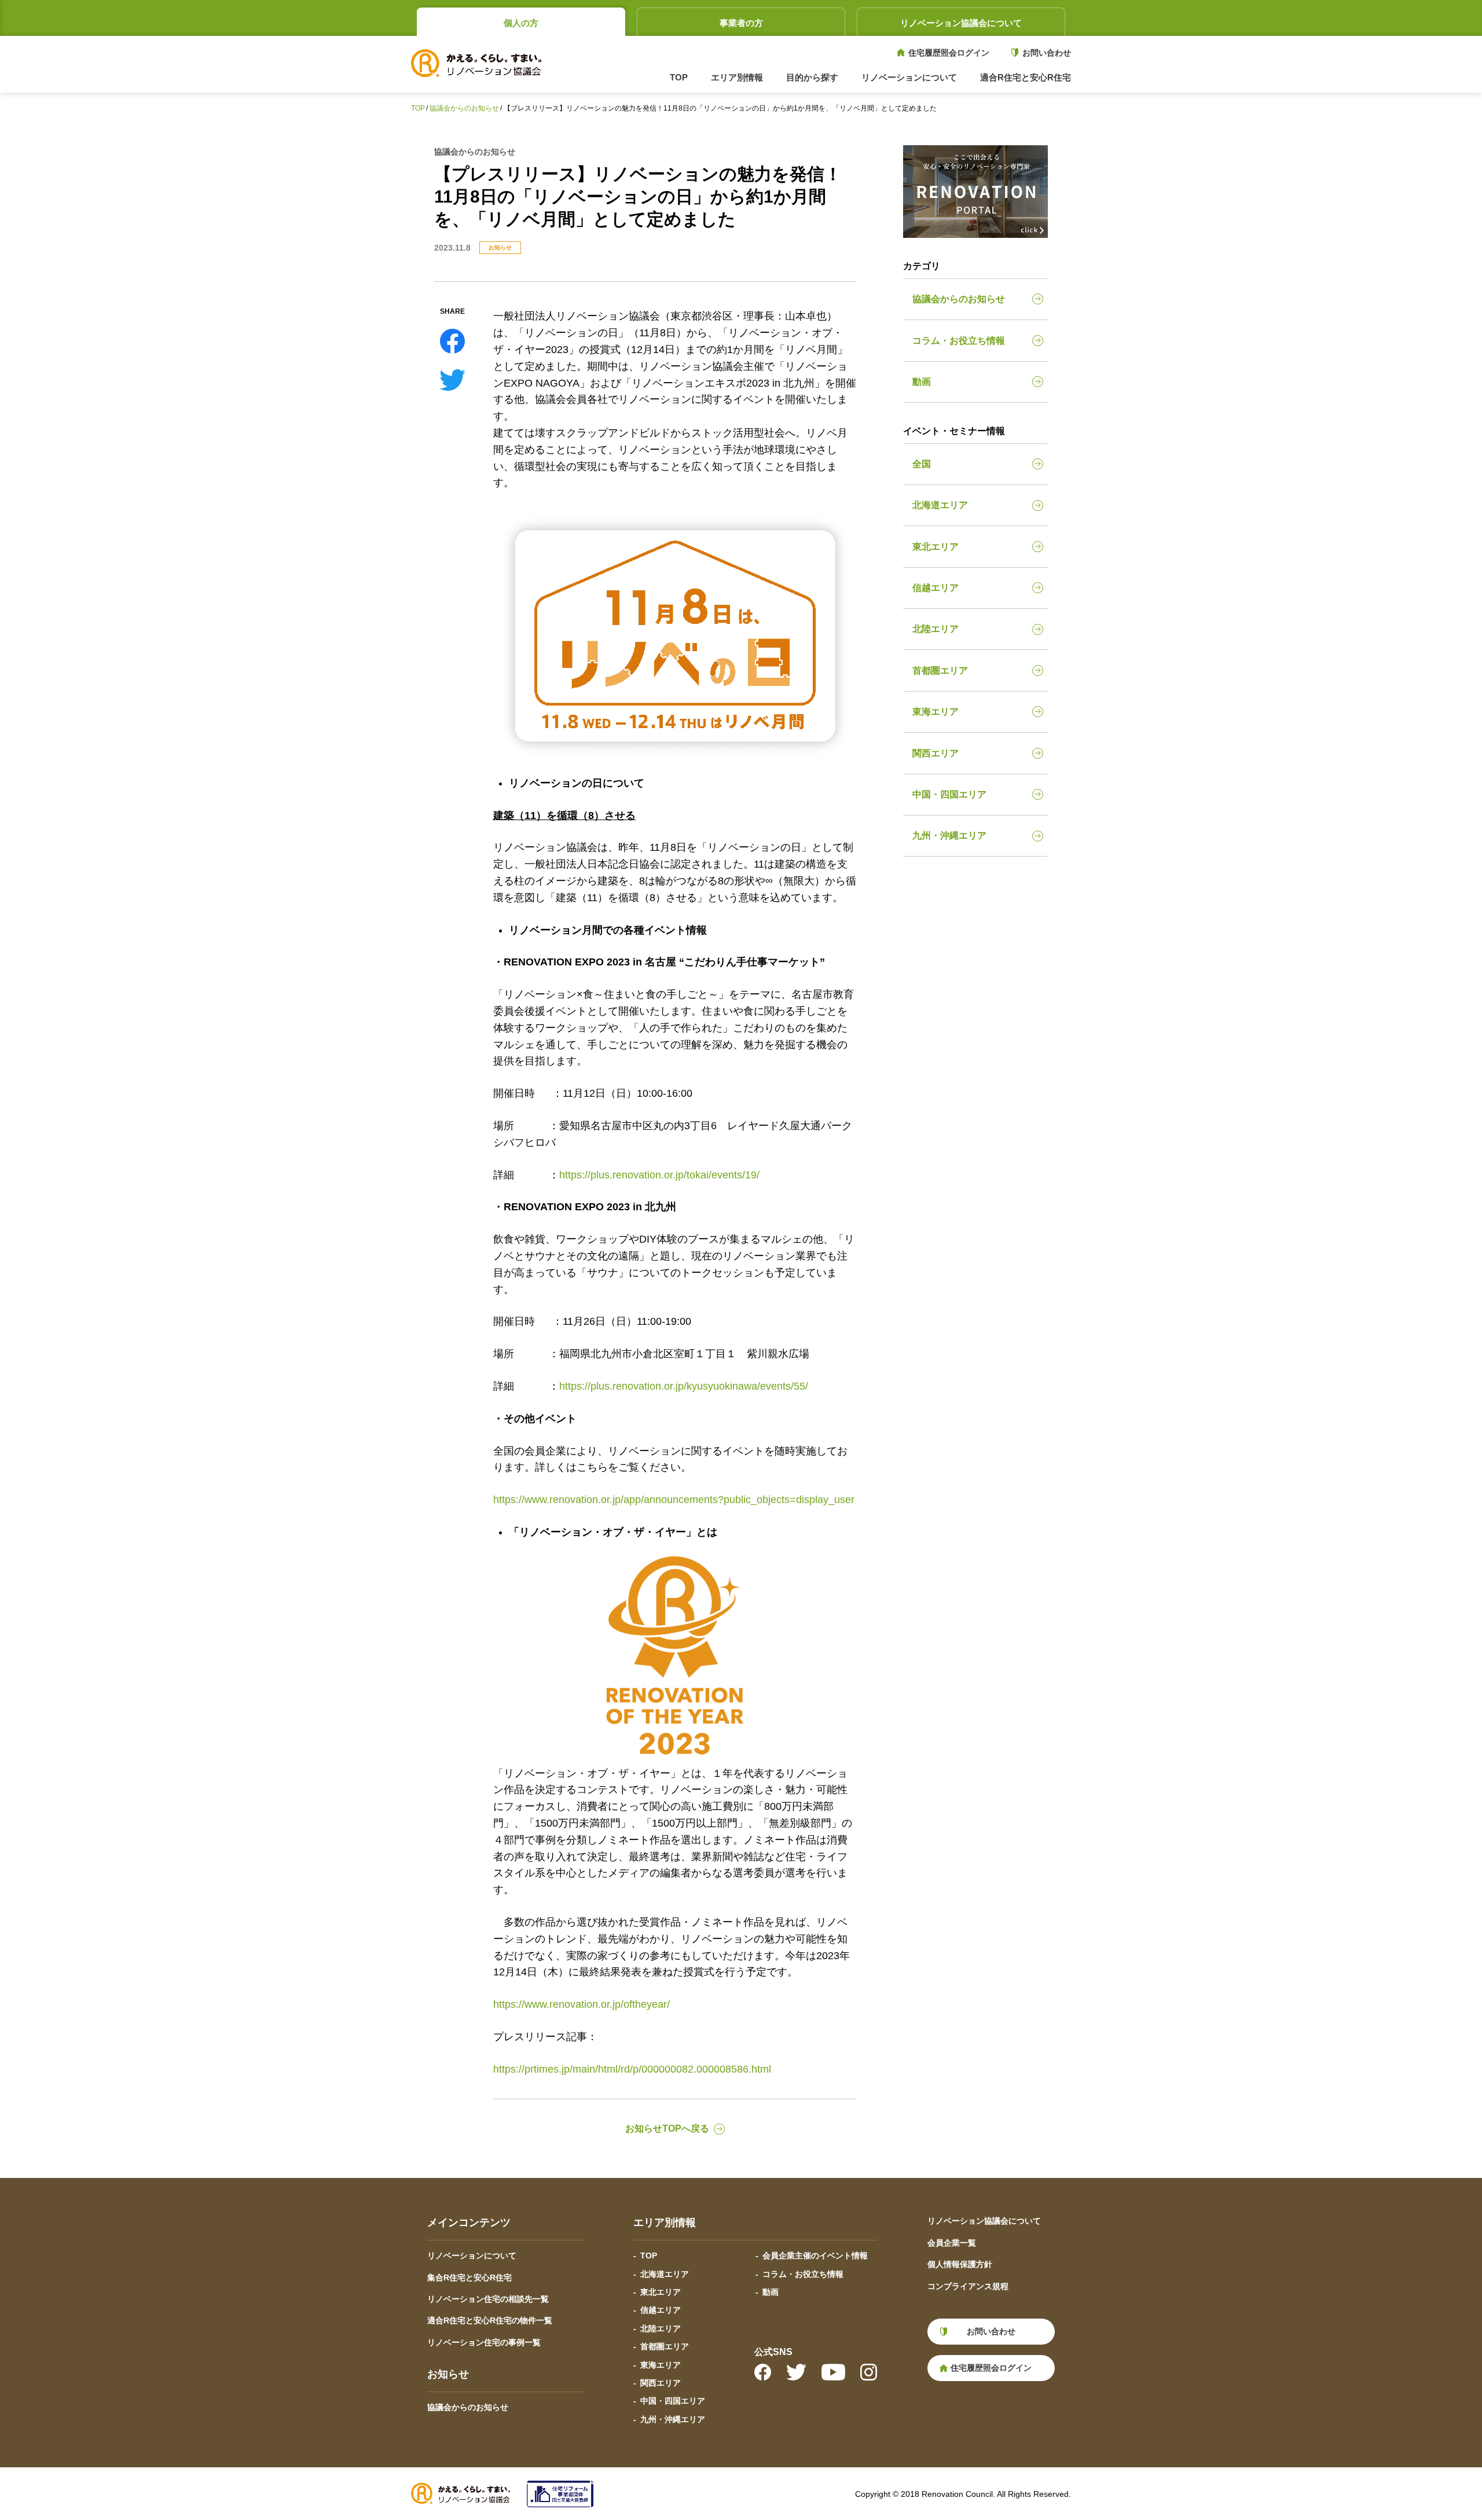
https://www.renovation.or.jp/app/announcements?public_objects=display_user (674, 1500)
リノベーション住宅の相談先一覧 (488, 2299)
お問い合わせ (1047, 53)
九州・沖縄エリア (949, 835)
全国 (922, 464)
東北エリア (936, 547)
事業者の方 (741, 23)
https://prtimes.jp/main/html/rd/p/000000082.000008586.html (632, 2069)
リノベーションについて (472, 2255)
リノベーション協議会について (961, 23)
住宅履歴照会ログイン (949, 53)
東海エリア (936, 712)
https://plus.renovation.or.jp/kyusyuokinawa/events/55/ (684, 1386)
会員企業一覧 (952, 2243)
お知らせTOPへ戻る (667, 2128)
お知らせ (500, 247)
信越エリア (936, 588)
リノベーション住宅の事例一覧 (484, 2342)
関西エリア (936, 753)
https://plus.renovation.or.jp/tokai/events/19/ (659, 1175)
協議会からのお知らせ (464, 108)
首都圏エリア (940, 671)
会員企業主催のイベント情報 (815, 2255)
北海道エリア (940, 505)
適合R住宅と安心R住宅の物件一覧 (490, 2320)
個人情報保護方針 (960, 2264)
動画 (922, 382)
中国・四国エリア (949, 794)
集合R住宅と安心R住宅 (469, 2277)
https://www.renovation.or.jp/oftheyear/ (582, 2004)
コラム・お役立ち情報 (959, 341)
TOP (679, 77)
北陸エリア (936, 629)
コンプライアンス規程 (968, 2286)
